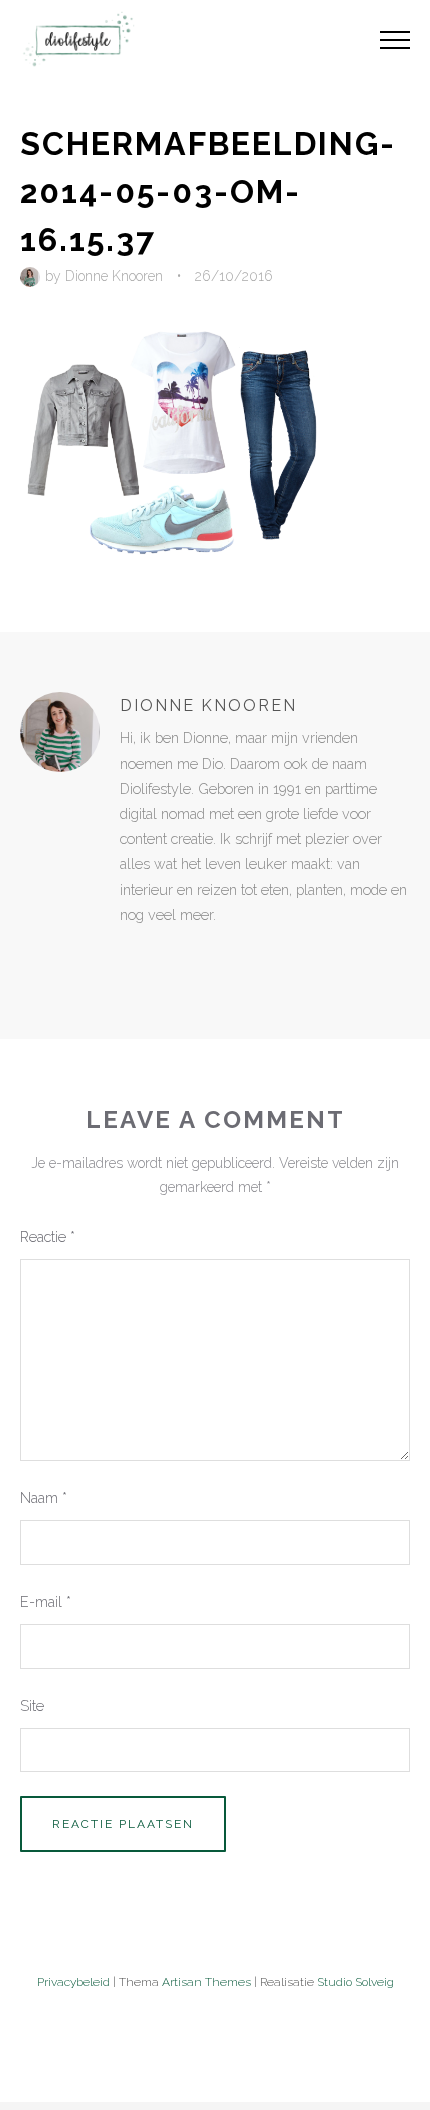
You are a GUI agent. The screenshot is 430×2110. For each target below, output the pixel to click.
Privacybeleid (73, 1982)
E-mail (45, 1601)
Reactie (47, 1236)
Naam (43, 1497)
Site (32, 1705)
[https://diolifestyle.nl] (134, 956)
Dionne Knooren (114, 276)
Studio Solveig (355, 1982)
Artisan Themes (206, 1982)
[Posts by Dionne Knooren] (32, 276)
